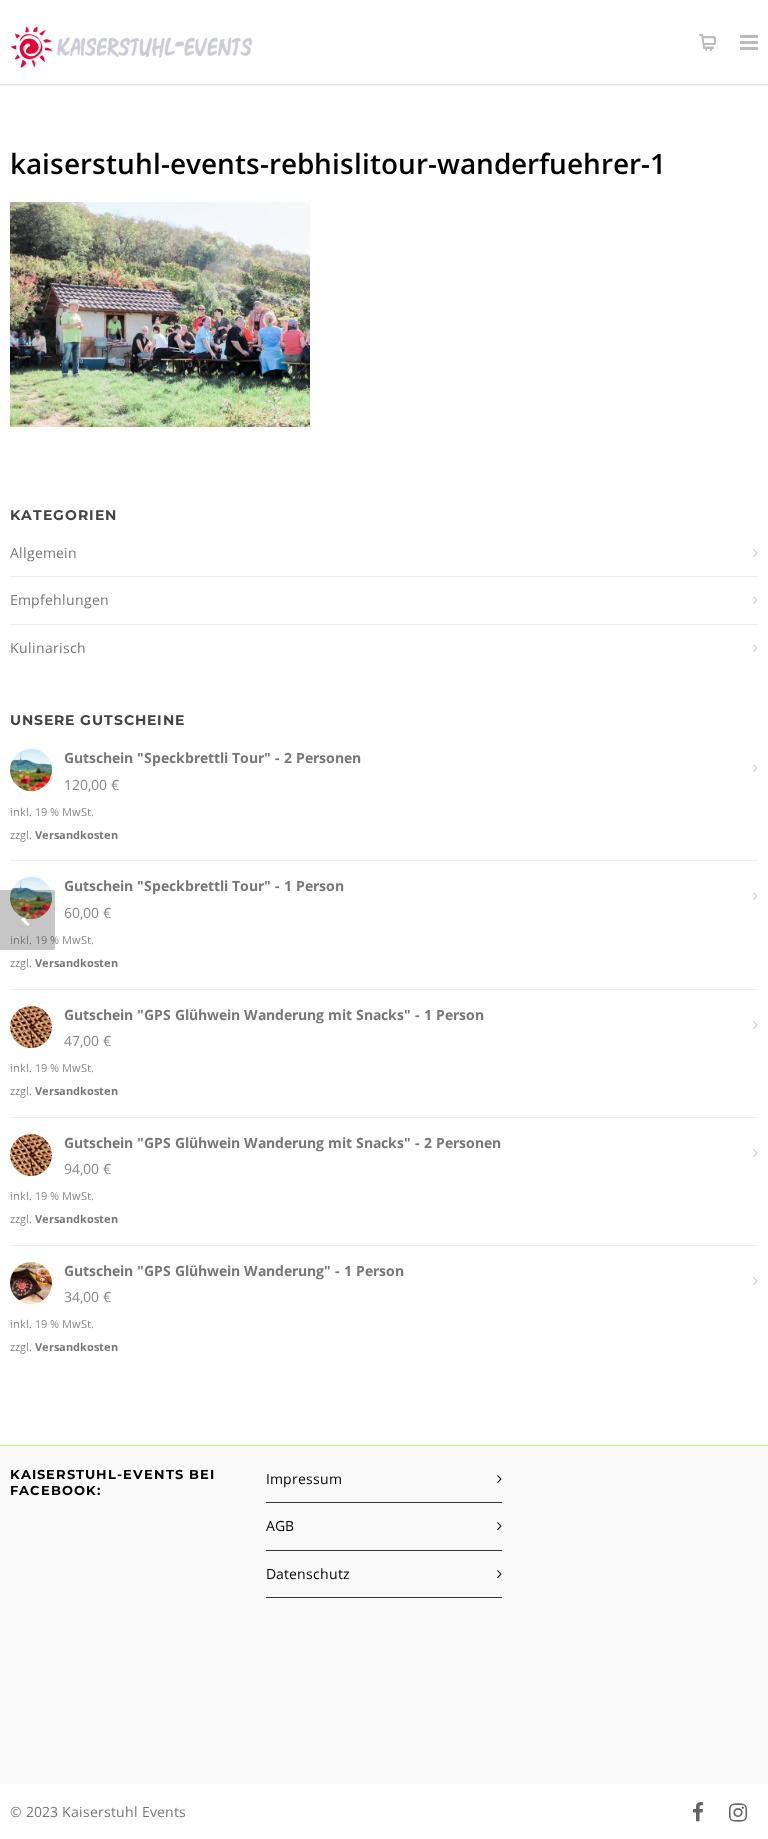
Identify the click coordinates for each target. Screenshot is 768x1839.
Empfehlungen (59, 599)
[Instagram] (738, 1812)
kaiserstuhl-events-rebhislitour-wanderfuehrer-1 (338, 163)
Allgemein (43, 552)
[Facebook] (698, 1812)
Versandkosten (76, 834)
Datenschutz (308, 1573)
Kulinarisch (48, 647)
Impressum (304, 1478)
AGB (280, 1525)
